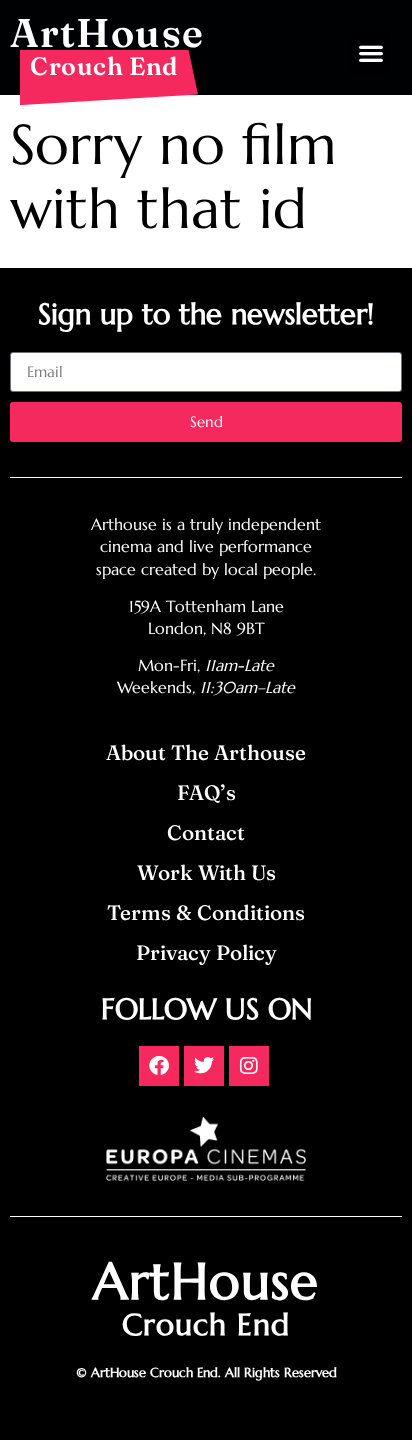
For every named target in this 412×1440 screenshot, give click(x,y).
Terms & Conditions (206, 912)
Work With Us (206, 872)
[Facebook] (159, 1066)
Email (29, 344)
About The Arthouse (206, 752)
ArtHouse (107, 32)
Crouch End (104, 66)
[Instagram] (249, 1066)
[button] (370, 52)
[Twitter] (204, 1066)
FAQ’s (206, 792)
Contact (206, 832)
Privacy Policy (206, 952)
